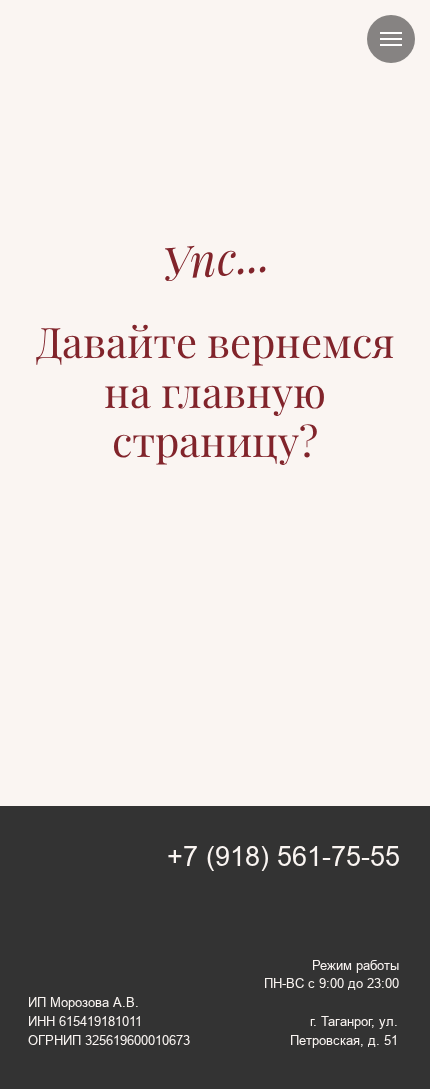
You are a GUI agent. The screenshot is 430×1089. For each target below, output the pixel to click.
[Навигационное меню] (391, 39)
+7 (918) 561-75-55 (283, 857)
